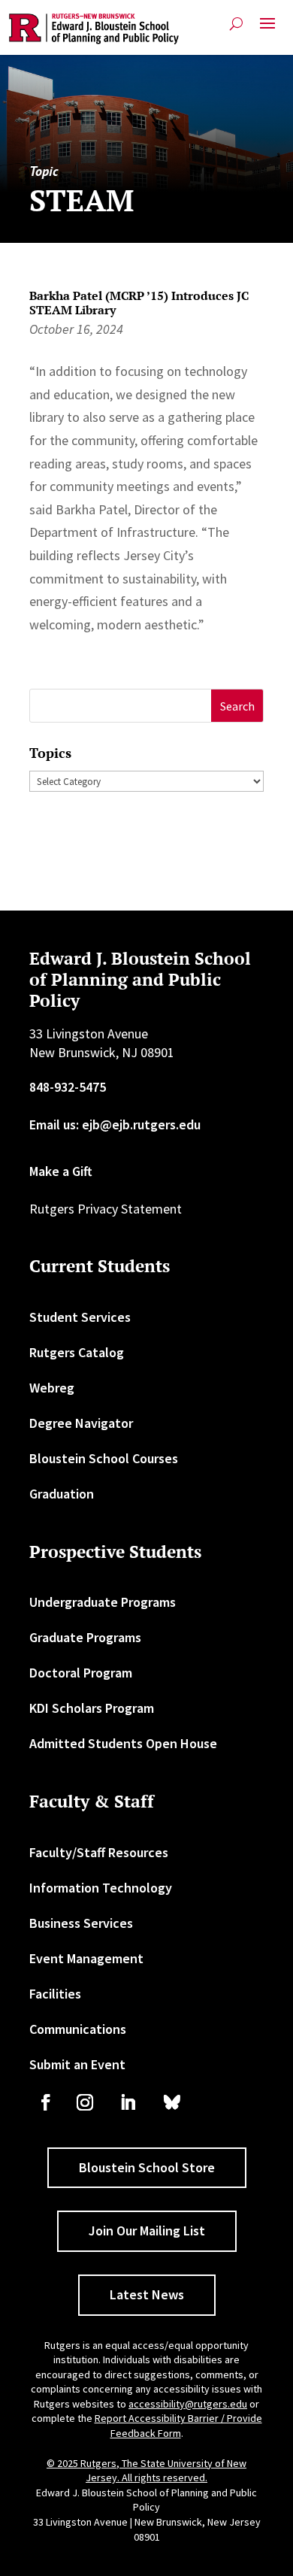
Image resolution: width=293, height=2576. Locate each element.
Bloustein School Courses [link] (104, 1458)
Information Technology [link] (101, 1888)
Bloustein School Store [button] (147, 2167)
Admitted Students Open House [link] (123, 1743)
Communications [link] (78, 2029)
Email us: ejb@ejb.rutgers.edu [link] (115, 1124)
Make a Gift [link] (61, 1171)
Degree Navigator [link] (81, 1423)
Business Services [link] (81, 1923)
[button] (267, 29)
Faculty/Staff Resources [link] (99, 1852)
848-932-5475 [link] (68, 1087)
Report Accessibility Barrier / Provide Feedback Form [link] (178, 2426)
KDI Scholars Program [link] (92, 1708)
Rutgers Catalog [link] (77, 1352)
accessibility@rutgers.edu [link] (188, 2404)
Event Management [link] (86, 1958)
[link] (94, 29)
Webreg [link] (52, 1388)
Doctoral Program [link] (81, 1673)
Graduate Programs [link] (85, 1637)
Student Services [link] (80, 1317)
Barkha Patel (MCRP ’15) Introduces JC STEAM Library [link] (139, 303)
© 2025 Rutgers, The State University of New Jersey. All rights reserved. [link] (146, 2471)
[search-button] (236, 24)
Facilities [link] (55, 1994)
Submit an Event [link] (77, 2064)
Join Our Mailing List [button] (147, 2231)
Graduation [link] (62, 1494)
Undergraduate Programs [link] (103, 1602)
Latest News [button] (147, 2294)
